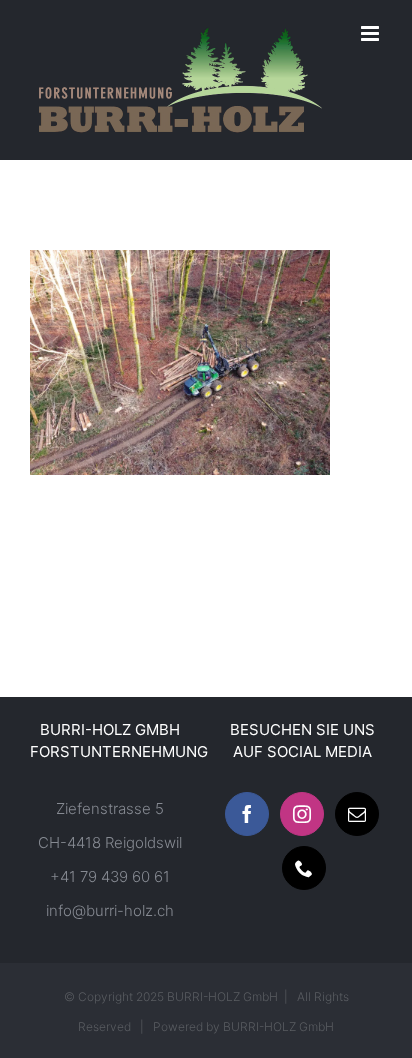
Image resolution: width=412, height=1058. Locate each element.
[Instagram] (302, 814)
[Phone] (304, 868)
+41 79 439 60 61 (110, 876)
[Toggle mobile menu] (371, 33)
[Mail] (357, 814)
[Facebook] (247, 814)
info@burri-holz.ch (110, 910)
